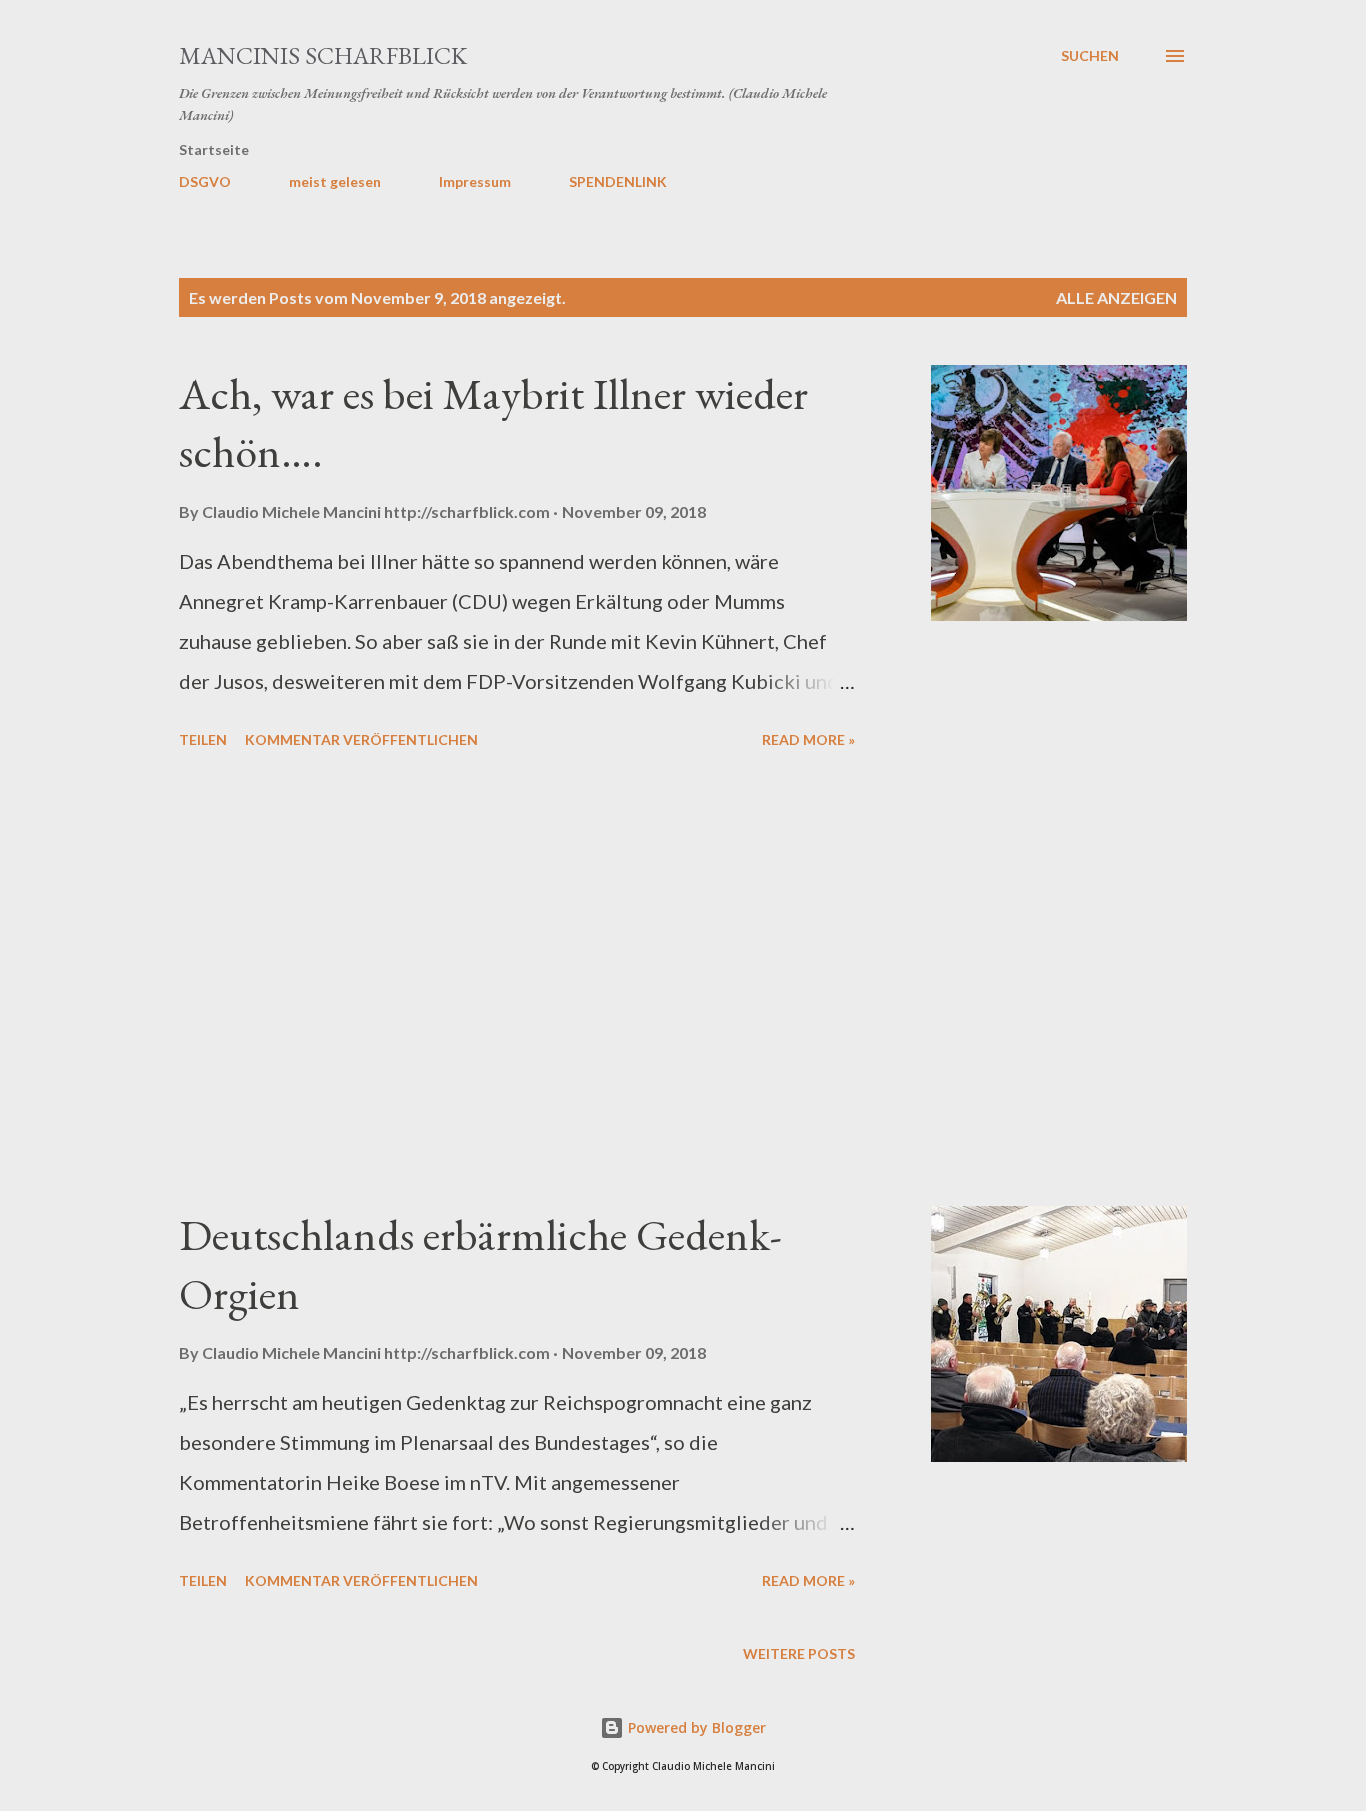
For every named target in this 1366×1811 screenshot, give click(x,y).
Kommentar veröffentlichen (361, 739)
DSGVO (205, 181)
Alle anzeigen (1116, 297)
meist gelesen (335, 181)
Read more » (808, 739)
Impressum (475, 181)
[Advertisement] (517, 981)
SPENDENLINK (618, 181)
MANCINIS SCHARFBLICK (323, 55)
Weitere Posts (799, 1653)
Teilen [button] (203, 739)
